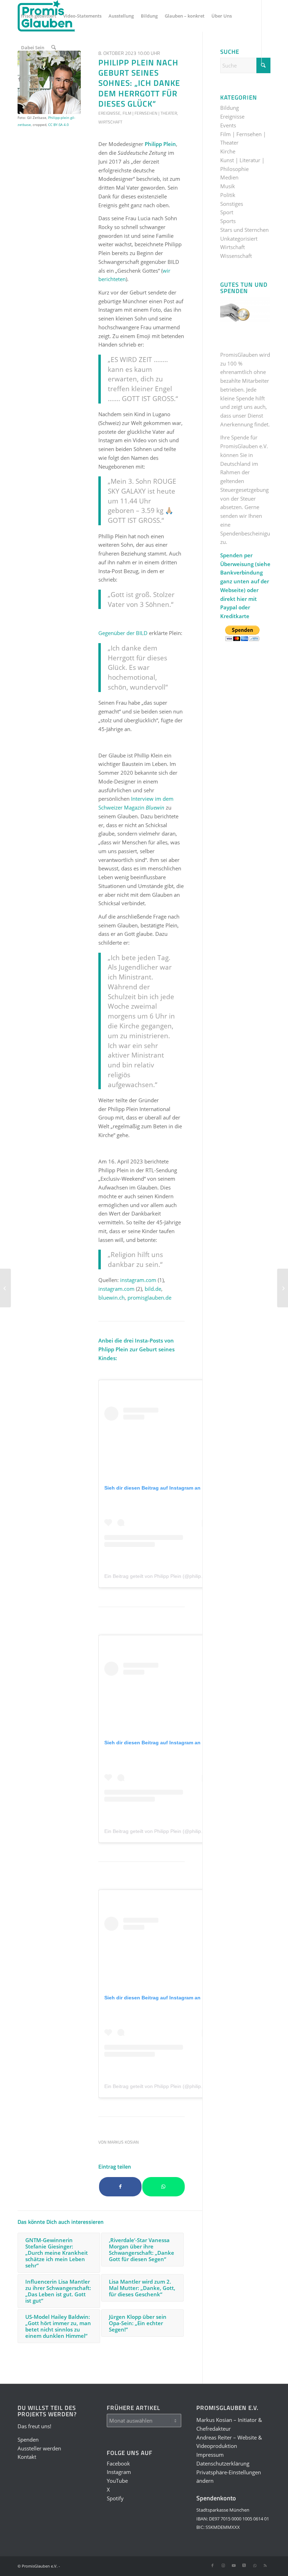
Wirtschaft (110, 122)
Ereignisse (109, 113)
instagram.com (138, 1280)
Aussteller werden (39, 2448)
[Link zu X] (51, 79)
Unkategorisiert (239, 239)
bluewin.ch (112, 1297)
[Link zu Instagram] (30, 79)
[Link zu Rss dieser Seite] (72, 79)
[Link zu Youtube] (41, 79)
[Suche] (54, 47)
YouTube (117, 2481)
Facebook (118, 2463)
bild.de (153, 1289)
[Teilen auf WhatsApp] (163, 2187)
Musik (228, 186)
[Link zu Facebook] (20, 79)
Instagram (119, 2472)
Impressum (210, 2455)
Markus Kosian (123, 2142)
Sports (228, 221)
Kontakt (27, 2457)
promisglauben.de (149, 1297)
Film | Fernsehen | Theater (150, 113)
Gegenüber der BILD (123, 633)
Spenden (28, 2439)
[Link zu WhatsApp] (62, 79)
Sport (227, 212)
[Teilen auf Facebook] (120, 2187)
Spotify (115, 2498)
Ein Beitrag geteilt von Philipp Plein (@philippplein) (160, 1576)
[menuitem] (39, 16)
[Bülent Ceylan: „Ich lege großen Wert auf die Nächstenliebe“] (283, 1288)
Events (228, 125)
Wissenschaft (236, 256)
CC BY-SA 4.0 (58, 125)
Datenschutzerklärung (223, 2463)
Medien (229, 177)
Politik (228, 195)
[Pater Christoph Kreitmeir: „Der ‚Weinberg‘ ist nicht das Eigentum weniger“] (5, 1288)
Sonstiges (232, 204)
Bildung (230, 108)
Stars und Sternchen (244, 230)
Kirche (228, 151)
